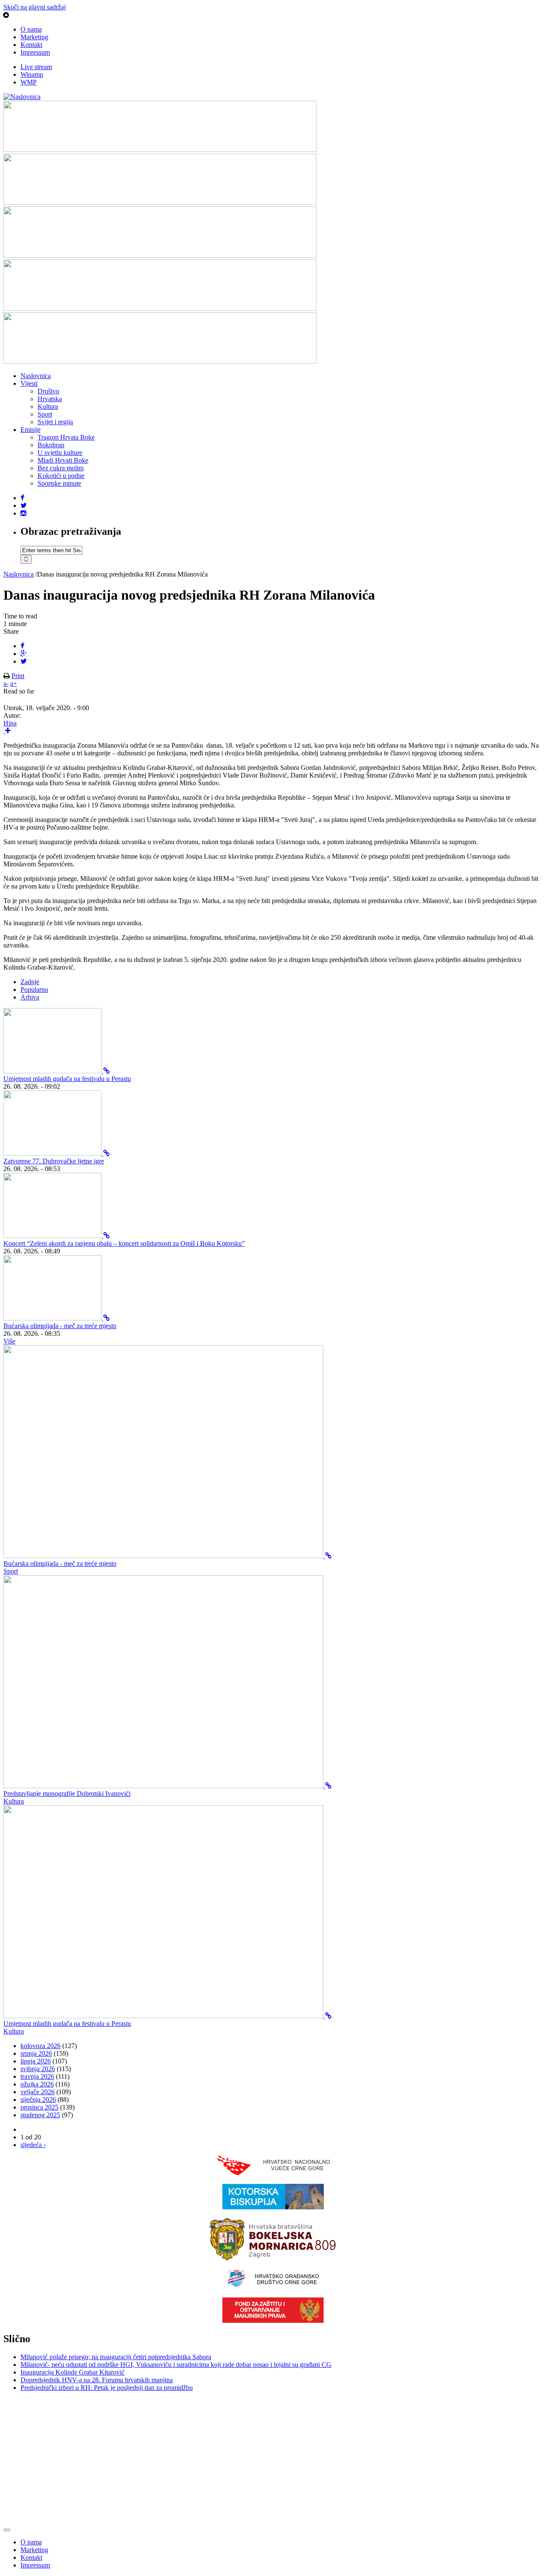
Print (18, 676)
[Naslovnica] (22, 97)
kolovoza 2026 (41, 2046)
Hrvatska (50, 399)
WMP (29, 82)
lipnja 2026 (36, 2061)
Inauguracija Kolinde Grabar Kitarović (73, 2372)
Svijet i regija (55, 422)
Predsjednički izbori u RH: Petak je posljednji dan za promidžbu (107, 2388)
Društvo (48, 391)
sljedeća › (33, 2145)
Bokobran (51, 445)
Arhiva (30, 997)
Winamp (32, 74)
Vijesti (29, 383)
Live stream (36, 67)
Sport (45, 414)
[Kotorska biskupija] (273, 2207)
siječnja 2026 (38, 2100)
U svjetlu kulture (60, 453)
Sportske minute (59, 483)
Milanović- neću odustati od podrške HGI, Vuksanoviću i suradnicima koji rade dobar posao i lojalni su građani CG (176, 2365)
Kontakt (31, 45)
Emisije (30, 430)
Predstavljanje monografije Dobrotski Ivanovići (67, 1794)
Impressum (35, 52)
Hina (10, 723)
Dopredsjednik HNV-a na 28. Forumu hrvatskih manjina (97, 2380)
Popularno (34, 989)
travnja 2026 (37, 2076)
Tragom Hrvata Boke (66, 437)
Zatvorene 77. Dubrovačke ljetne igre (54, 1161)
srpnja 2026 (36, 2053)
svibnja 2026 (38, 2069)
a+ (14, 683)
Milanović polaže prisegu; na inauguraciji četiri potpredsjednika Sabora (116, 2357)
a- (6, 683)
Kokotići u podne (61, 476)
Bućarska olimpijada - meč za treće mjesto (60, 1326)
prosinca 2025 (39, 2107)
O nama (31, 29)
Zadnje (30, 982)
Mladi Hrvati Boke (63, 460)
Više (9, 1341)
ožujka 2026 (37, 2084)
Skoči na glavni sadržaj (35, 7)
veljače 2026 (38, 2092)
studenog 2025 (40, 2115)
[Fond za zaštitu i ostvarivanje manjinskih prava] (273, 2321)
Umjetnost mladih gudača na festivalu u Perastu (67, 1079)
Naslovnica (36, 376)
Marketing (34, 37)
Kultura (48, 407)
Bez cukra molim (61, 468)
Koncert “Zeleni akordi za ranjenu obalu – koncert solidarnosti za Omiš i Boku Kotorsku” (124, 1243)
